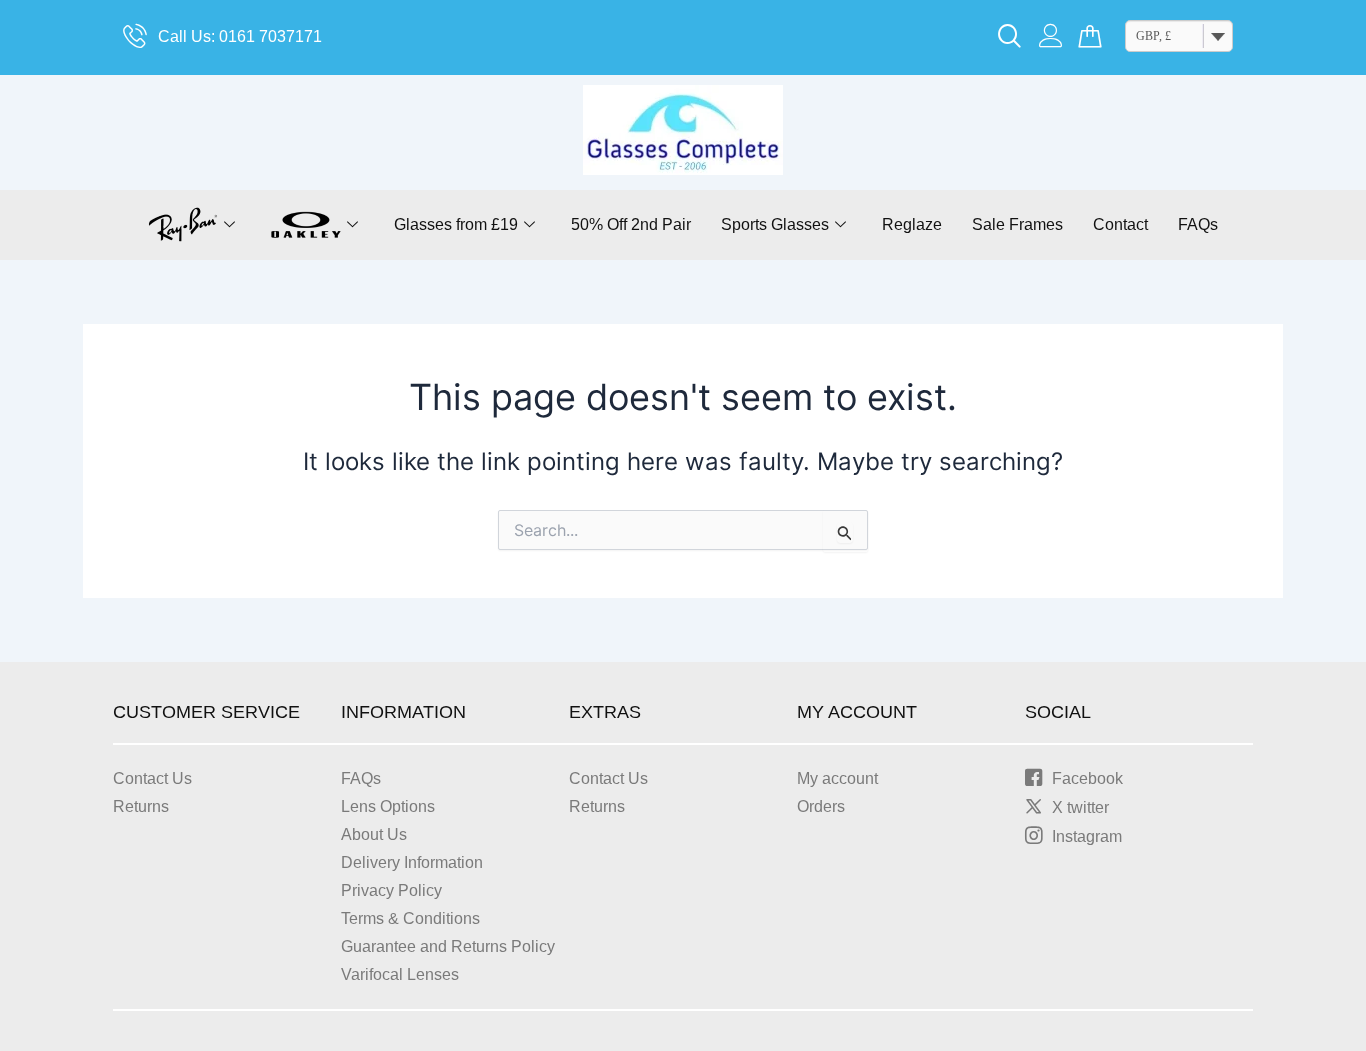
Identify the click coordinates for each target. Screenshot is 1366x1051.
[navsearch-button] (1010, 38)
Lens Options (388, 806)
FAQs (1198, 224)
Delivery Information (412, 862)
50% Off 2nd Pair (631, 224)
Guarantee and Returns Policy (448, 946)
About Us (374, 834)
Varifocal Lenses (400, 974)
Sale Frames (1017, 224)
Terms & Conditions (410, 918)
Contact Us (152, 778)
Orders (821, 806)
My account (837, 778)
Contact (1120, 224)
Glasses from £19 (456, 224)
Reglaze (912, 224)
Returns (141, 806)
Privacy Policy (391, 890)
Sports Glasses (775, 224)
